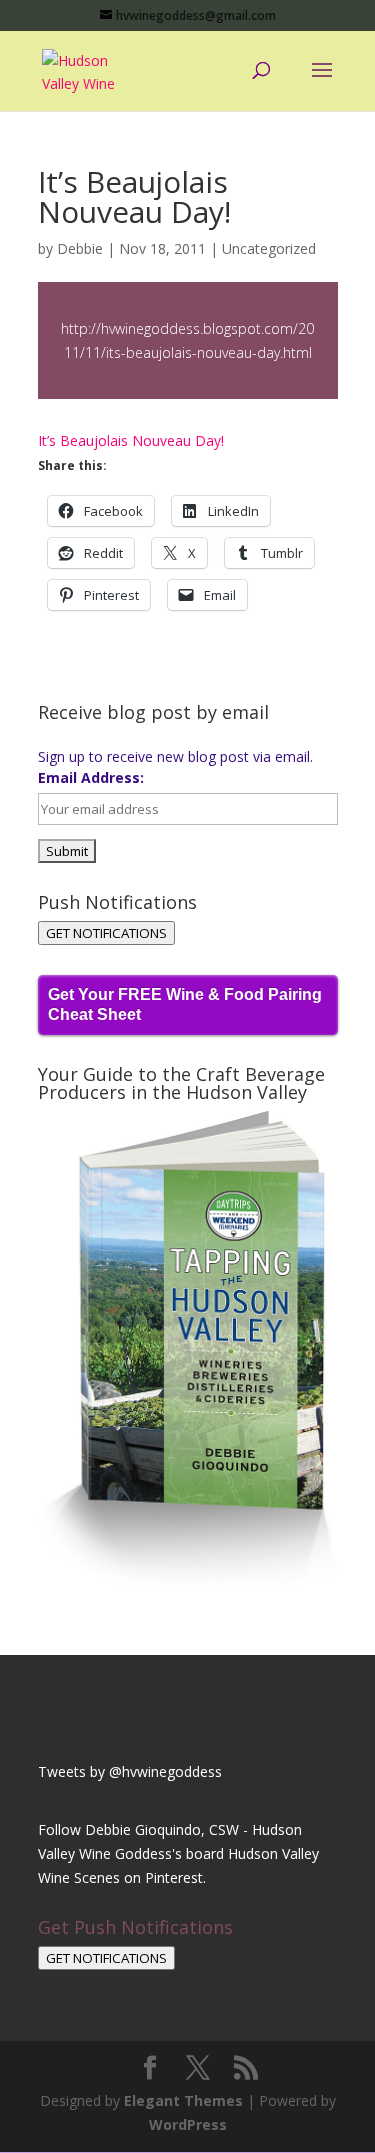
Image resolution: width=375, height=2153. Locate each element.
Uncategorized (269, 248)
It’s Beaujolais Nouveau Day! (131, 440)
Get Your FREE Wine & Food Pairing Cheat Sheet (185, 1004)
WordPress (188, 2124)
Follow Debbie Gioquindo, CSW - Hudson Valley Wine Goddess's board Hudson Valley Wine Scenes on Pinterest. (178, 1853)
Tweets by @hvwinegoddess (130, 1771)
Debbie (80, 248)
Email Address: (91, 777)
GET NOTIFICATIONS (106, 933)
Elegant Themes (183, 2100)
